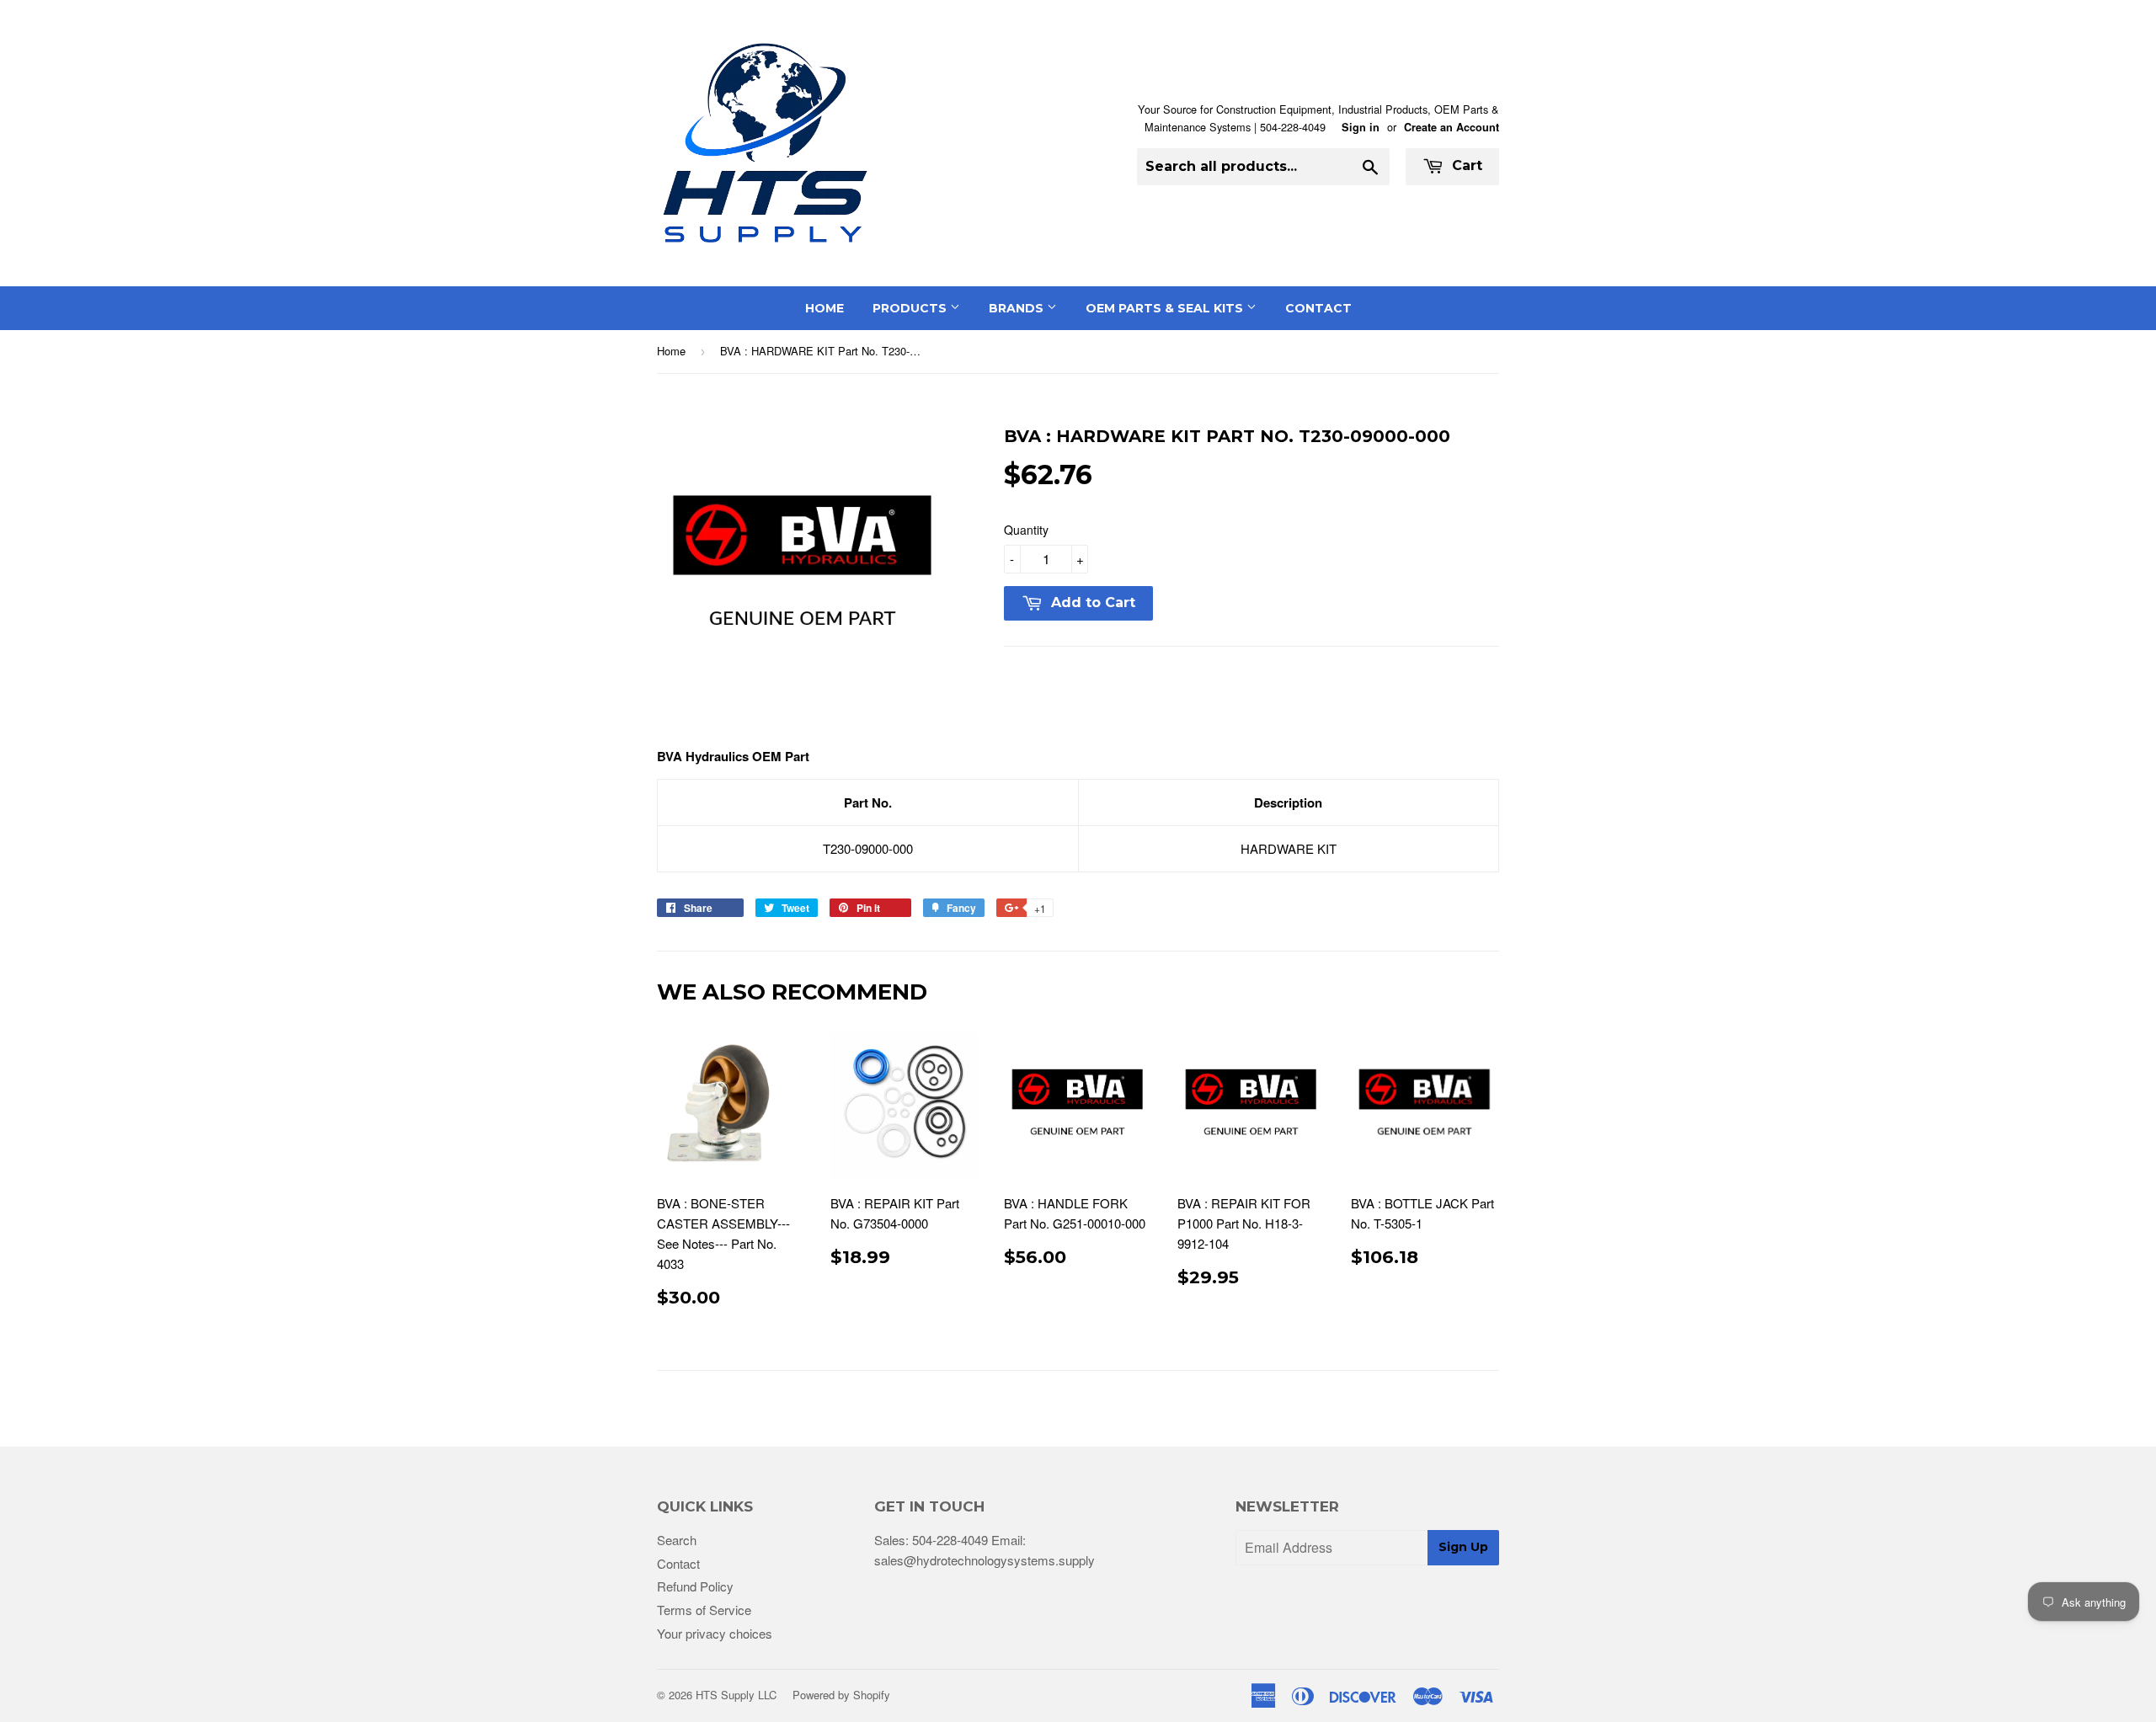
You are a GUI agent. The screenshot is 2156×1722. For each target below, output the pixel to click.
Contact (1318, 308)
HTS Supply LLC (736, 1695)
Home (825, 308)
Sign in (1361, 127)
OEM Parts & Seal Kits (1166, 308)
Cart (1465, 165)
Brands (1018, 308)
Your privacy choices (715, 1633)
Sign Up (1463, 1547)
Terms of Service (704, 1610)
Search (677, 1540)
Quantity (1026, 530)
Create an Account (1452, 127)
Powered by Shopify (841, 1695)
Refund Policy (695, 1586)
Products (911, 308)
